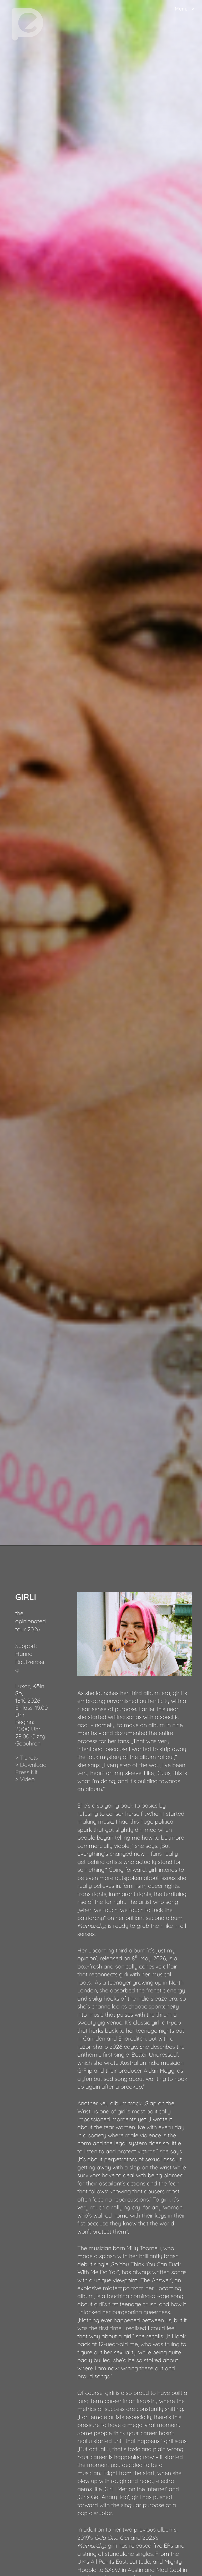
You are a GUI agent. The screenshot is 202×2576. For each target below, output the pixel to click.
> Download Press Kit (31, 1768)
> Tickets (27, 1757)
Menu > (184, 9)
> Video (25, 1779)
